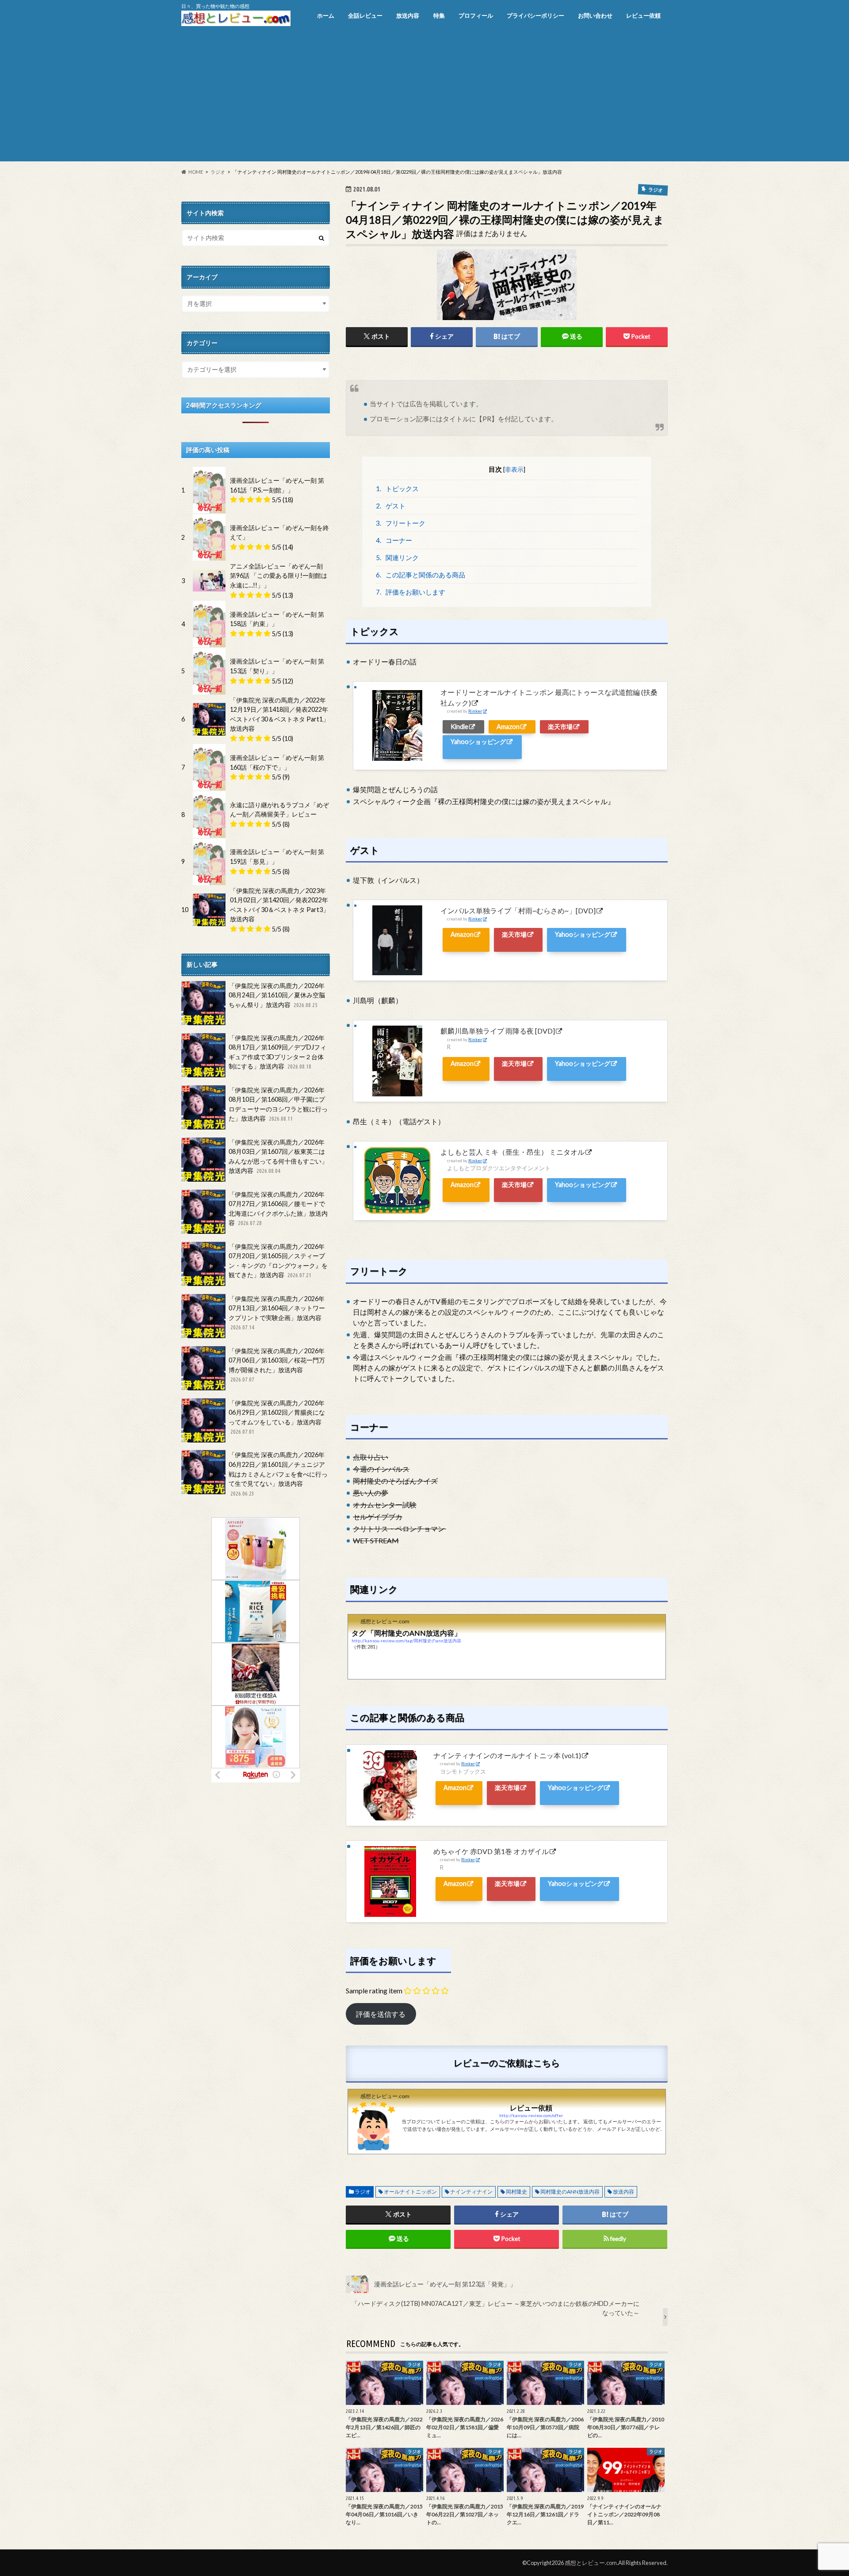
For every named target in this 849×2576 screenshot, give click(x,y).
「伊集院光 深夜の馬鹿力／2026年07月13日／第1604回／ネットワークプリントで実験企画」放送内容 (277, 1313)
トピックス (398, 488)
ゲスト (391, 506)
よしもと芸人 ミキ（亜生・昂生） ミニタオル (512, 1152)
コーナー (394, 540)
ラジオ (363, 2192)
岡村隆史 (516, 2192)
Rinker (475, 711)
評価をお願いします (411, 592)
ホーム (326, 15)
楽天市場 (560, 727)
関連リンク (398, 557)
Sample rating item (374, 1990)
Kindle (459, 727)
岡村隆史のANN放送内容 (570, 2192)
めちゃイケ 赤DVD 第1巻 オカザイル (491, 1851)
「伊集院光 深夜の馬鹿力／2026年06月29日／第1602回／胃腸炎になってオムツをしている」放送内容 (277, 1417)
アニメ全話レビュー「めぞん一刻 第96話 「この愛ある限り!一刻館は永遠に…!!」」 (279, 576)
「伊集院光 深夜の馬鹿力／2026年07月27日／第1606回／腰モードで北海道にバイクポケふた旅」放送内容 (278, 1209)
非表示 (514, 469)
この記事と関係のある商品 (421, 575)
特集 (439, 15)
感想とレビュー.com (591, 2563)
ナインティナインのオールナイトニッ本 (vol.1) (507, 1755)
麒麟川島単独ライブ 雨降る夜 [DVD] (498, 1031)
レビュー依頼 (643, 15)
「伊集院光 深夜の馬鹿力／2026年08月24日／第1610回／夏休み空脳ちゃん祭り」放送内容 (277, 995)
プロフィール (476, 15)
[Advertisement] (424, 99)
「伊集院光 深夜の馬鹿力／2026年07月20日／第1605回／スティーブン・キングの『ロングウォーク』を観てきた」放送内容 (278, 1261)
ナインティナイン (471, 2192)
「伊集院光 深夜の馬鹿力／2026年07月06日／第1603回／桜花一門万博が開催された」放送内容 (277, 1365)
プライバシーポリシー (535, 15)
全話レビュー (365, 15)
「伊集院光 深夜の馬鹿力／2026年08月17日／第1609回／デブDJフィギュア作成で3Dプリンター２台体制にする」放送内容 (277, 1052)
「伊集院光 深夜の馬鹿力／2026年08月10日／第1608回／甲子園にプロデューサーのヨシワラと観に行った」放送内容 (278, 1104)
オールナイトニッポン (410, 2192)
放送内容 (408, 15)
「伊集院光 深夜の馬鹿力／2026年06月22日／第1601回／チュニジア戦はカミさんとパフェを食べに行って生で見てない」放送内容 (278, 1473)
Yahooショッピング (478, 742)
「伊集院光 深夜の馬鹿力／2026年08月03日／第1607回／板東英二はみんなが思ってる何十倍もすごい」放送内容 (278, 1156)
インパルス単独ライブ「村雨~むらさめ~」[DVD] (518, 910)
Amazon (508, 727)
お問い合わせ (595, 15)
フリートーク (401, 523)
